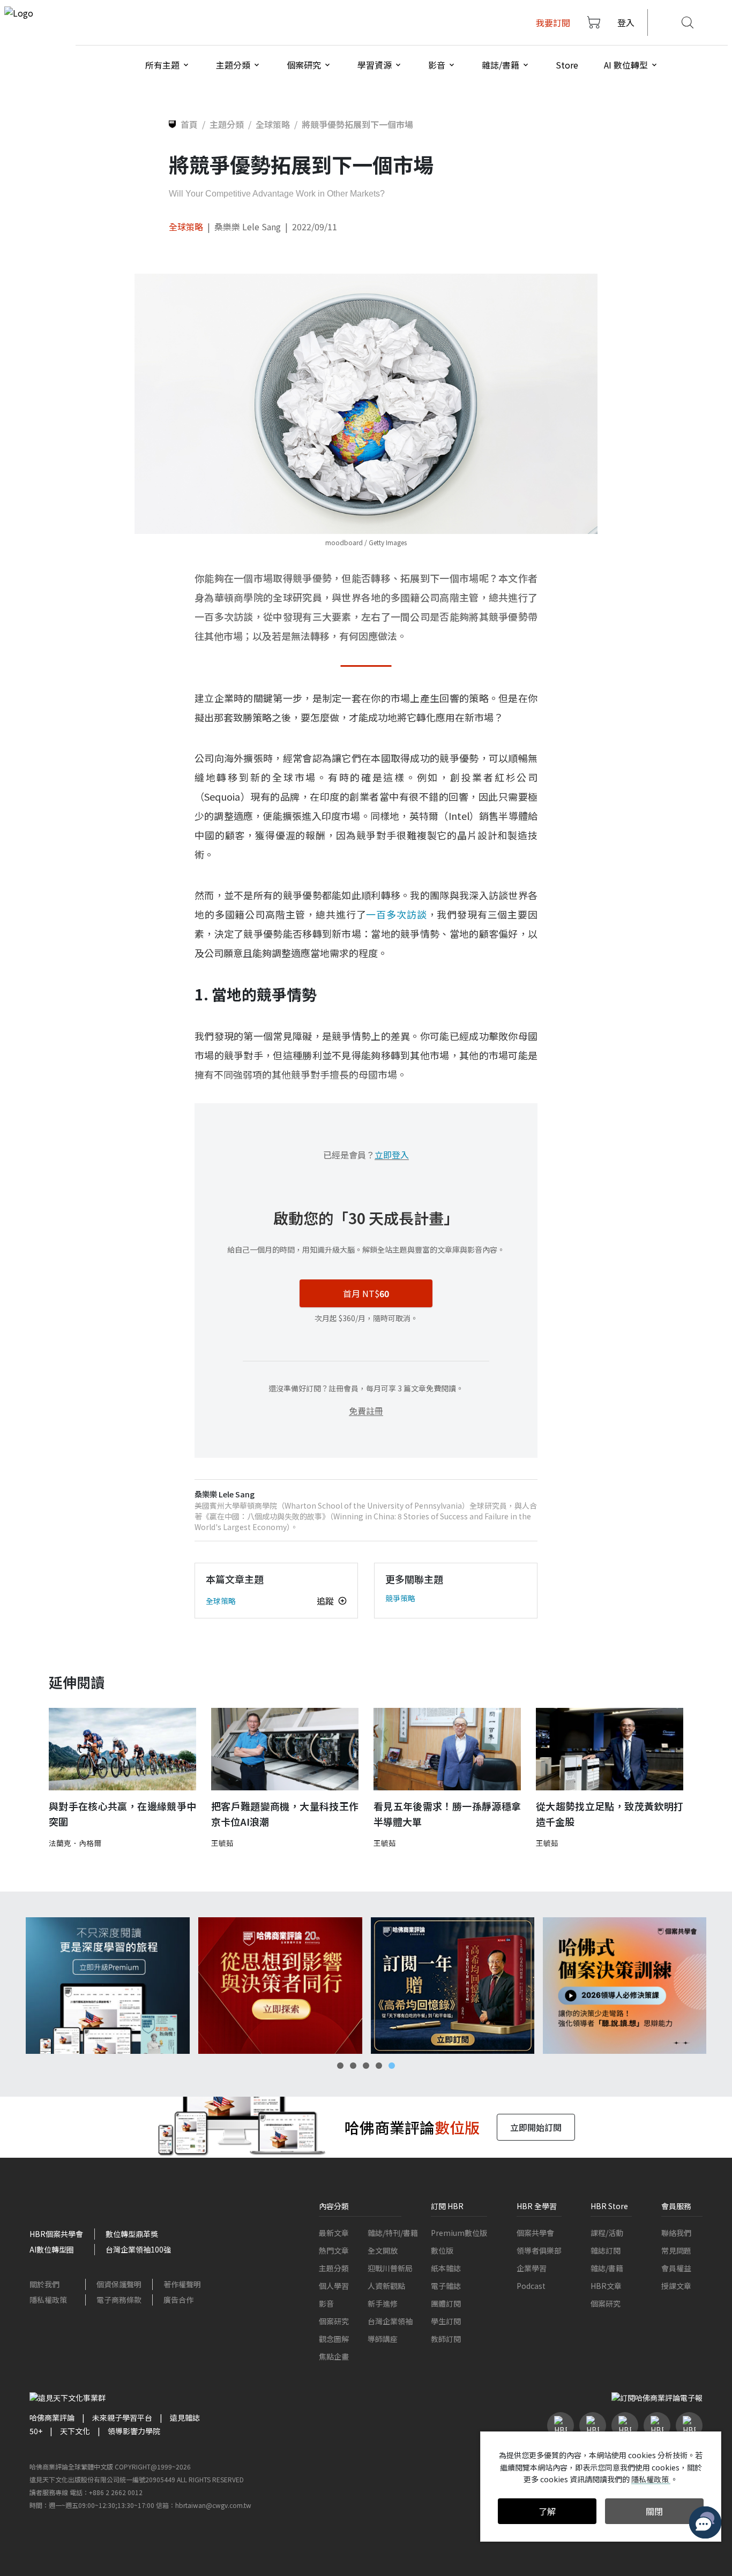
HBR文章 (606, 2286)
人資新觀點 (386, 2286)
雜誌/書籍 (607, 2268)
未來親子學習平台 (122, 2417)
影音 (326, 2303)
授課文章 (676, 2286)
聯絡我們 (676, 2233)
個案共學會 (535, 2233)
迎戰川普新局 (390, 2268)
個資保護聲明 (119, 2284)
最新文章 (334, 2233)
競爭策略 (400, 1598)
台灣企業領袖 (390, 2321)
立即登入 (392, 1155)
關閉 (654, 2511)
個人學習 (334, 2286)
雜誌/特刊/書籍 (393, 2233)
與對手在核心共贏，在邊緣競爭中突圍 (122, 1814)
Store (567, 65)
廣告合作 (178, 2300)
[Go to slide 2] (353, 2066)
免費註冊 (366, 1411)
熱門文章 (334, 2250)
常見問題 (676, 2250)
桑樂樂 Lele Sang (248, 227)
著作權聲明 (182, 2284)
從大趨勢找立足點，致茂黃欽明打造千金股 (610, 1814)
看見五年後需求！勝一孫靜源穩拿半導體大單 (447, 1814)
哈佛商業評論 (52, 2417)
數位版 (442, 2250)
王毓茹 (222, 1843)
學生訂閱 (446, 2321)
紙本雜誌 (446, 2268)
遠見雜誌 (185, 2417)
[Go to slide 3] (366, 2066)
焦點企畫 (334, 2356)
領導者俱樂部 (539, 2250)
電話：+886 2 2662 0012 (106, 2492)
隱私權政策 (48, 2300)
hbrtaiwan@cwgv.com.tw (213, 2505)
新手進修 (383, 2303)
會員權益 (676, 2268)
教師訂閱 (446, 2339)
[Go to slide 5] (392, 2066)
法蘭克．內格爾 (75, 1843)
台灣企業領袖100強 (138, 2249)
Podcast (531, 2286)
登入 (626, 22)
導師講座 (383, 2339)
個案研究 (334, 2321)
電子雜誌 (446, 2286)
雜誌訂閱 (606, 2250)
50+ (36, 2431)
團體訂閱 (446, 2303)
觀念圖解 (334, 2339)
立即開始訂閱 (536, 2127)
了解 (547, 2511)
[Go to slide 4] (379, 2066)
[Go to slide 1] (340, 2066)
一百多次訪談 (396, 914)
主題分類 (334, 2268)
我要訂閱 (553, 22)
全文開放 (383, 2250)
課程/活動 (607, 2233)
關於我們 (44, 2284)
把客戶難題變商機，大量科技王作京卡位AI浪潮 (285, 1814)
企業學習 (532, 2268)
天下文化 (75, 2431)
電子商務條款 (119, 2300)
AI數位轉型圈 (52, 2249)
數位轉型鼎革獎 (132, 2234)
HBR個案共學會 (56, 2234)
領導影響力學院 (134, 2431)
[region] (366, 1986)
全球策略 (186, 227)
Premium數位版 (459, 2233)
